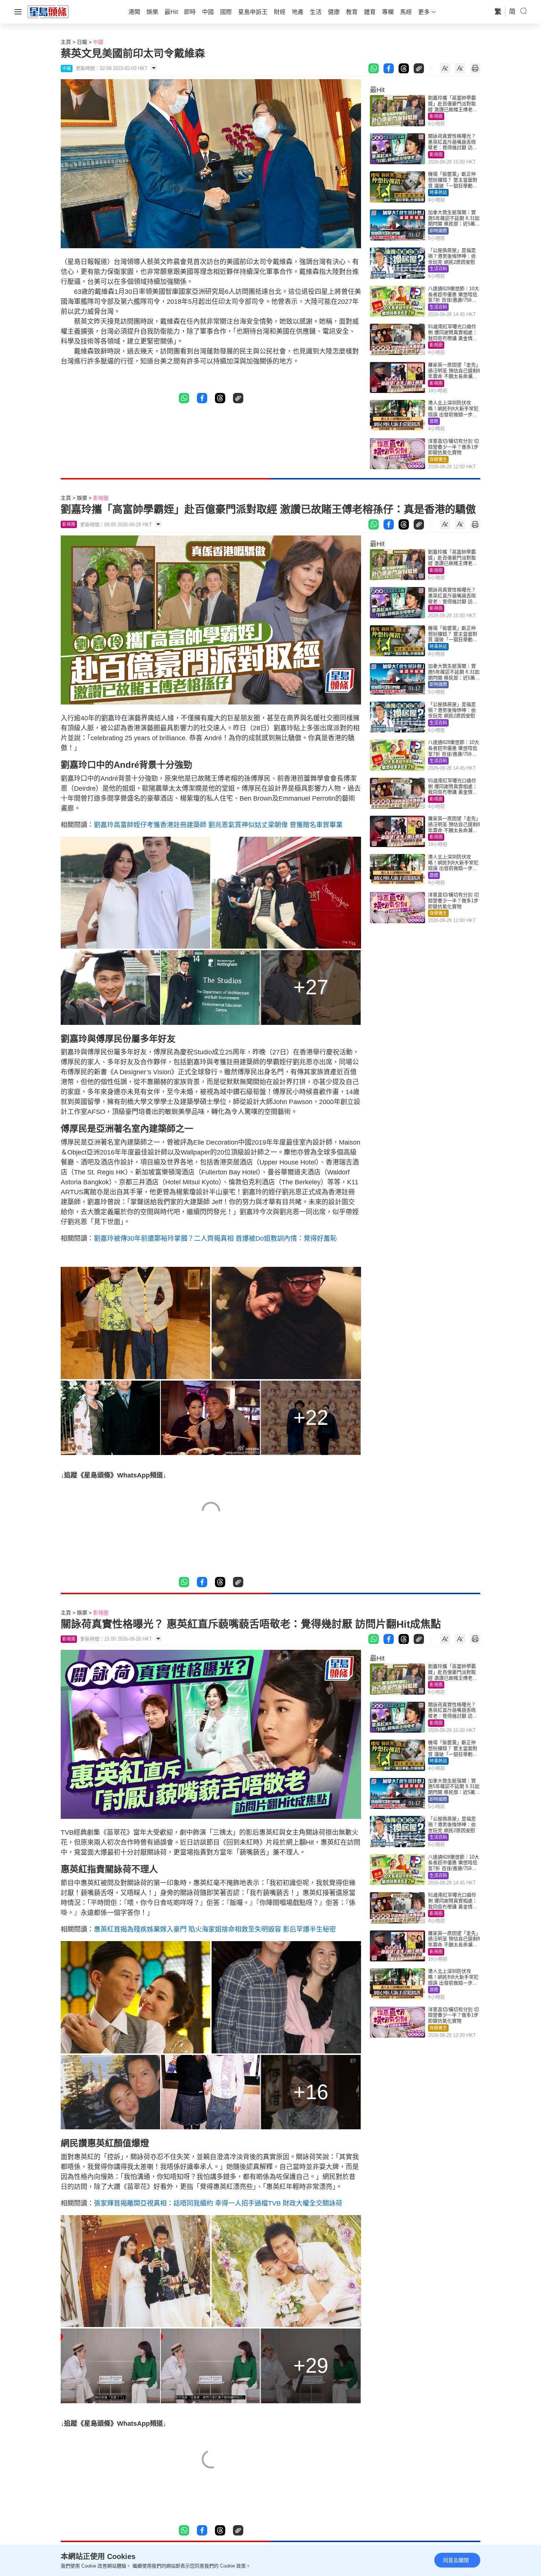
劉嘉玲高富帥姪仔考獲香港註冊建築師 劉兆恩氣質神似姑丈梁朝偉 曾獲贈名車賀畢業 (218, 825)
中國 (98, 42)
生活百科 (438, 269)
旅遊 (434, 421)
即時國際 (438, 231)
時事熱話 (438, 193)
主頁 (66, 42)
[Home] (48, 11)
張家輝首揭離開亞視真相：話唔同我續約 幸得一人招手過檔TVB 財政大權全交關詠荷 (218, 2203)
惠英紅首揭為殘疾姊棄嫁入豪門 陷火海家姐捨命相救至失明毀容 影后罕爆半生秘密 (215, 1929)
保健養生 (438, 460)
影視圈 (436, 116)
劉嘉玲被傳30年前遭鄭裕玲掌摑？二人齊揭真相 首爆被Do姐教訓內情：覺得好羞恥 (215, 1238)
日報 (82, 42)
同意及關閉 (456, 2560)
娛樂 (82, 498)
